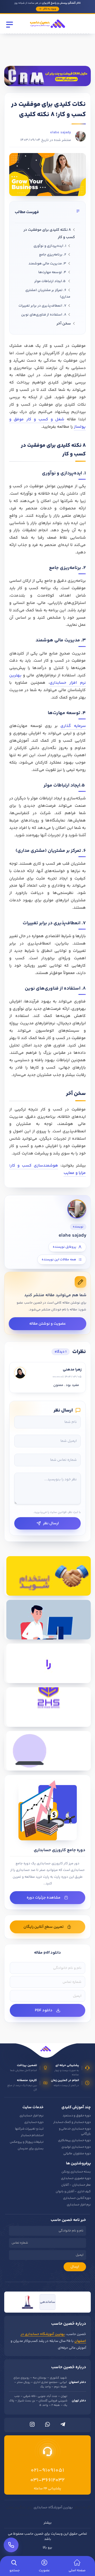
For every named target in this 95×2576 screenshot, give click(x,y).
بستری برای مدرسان (31, 2149)
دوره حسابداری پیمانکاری (74, 2140)
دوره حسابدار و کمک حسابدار (72, 2122)
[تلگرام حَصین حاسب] (63, 2426)
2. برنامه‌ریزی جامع (53, 255)
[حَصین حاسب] (47, 29)
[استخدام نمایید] (47, 1620)
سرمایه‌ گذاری (73, 726)
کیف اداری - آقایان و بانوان (73, 2192)
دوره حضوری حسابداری (76, 2178)
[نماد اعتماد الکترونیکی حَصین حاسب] (68, 2302)
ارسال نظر (51, 1523)
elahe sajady (61, 132)
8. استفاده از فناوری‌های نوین (44, 315)
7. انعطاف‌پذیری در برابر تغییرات (42, 306)
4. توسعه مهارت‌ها (52, 272)
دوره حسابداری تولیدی (76, 2147)
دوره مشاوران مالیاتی (77, 2154)
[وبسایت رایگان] (47, 1751)
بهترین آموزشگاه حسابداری (53, 2508)
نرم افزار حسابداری (32, 2116)
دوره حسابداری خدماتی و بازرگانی (75, 2131)
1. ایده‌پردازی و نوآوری (50, 246)
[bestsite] (27, 2302)
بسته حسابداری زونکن (76, 2172)
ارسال (75, 2267)
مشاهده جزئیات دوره (44, 1898)
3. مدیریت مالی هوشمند (47, 264)
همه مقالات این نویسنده (59, 1260)
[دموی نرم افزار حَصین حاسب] (47, 1663)
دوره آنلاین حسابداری (77, 2198)
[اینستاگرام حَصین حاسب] (32, 2426)
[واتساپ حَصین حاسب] (47, 2426)
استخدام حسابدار (32, 2135)
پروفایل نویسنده (65, 1247)
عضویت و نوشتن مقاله (48, 1324)
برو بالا (47, 2548)
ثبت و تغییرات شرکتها (29, 2129)
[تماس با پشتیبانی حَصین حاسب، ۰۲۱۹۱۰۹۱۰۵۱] (11, 2545)
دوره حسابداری (34, 2122)
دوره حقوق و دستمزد (77, 2116)
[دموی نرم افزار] (47, 76)
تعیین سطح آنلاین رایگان (44, 1927)
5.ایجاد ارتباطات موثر (50, 281)
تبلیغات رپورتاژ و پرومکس (27, 2142)
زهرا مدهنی (72, 1370)
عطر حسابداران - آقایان (76, 2185)
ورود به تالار (49, 9)
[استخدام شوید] (47, 1576)
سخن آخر (64, 324)
